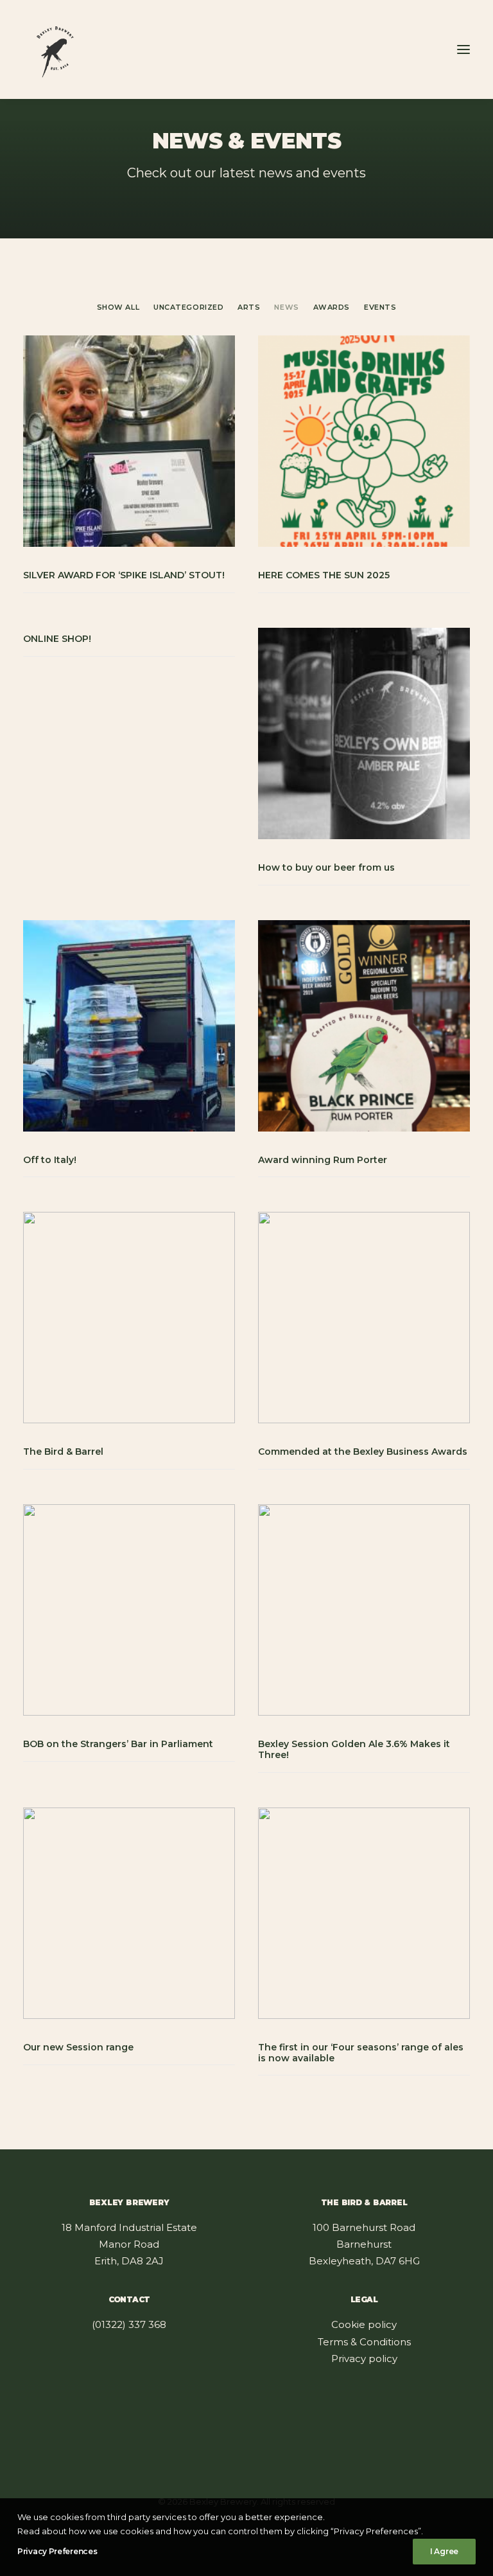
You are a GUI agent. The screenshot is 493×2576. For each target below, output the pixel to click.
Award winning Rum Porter (323, 1160)
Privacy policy (364, 2358)
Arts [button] (249, 307)
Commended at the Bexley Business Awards (363, 1452)
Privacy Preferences (57, 2551)
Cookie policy (364, 2324)
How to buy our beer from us (326, 867)
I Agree (444, 2551)
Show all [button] (118, 307)
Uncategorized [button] (188, 307)
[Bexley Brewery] (55, 49)
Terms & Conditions (364, 2342)
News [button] (286, 307)
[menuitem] (118, 306)
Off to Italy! (50, 1160)
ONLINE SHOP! (57, 639)
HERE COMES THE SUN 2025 (324, 575)
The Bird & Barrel (63, 1452)
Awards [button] (332, 307)
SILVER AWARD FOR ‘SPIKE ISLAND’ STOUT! (124, 575)
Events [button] (380, 307)
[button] (463, 49)
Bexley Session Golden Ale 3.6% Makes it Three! (354, 1749)
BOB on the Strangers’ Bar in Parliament (118, 1744)
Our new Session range (78, 2047)
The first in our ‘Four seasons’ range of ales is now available (361, 2053)
